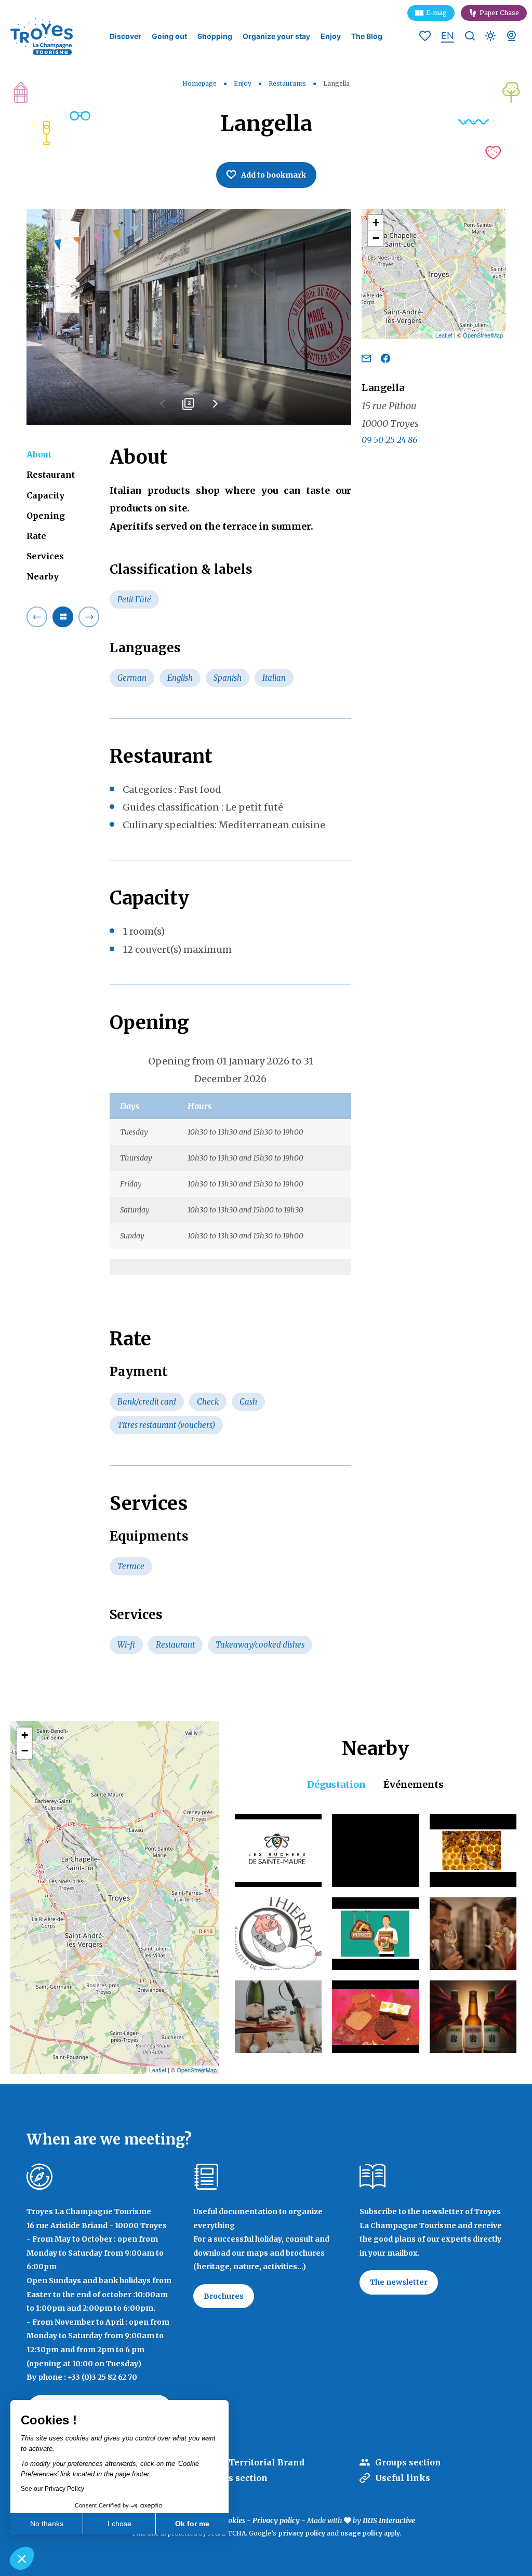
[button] (22, 2558)
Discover (125, 36)
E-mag (436, 13)
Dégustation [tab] (336, 1784)
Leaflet (444, 335)
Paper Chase (499, 13)
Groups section (408, 2462)
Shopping (215, 36)
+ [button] (376, 222)
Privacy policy (276, 2520)
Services (45, 556)
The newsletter (399, 2282)
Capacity (45, 495)
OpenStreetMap (483, 335)
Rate (36, 536)
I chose (119, 2524)
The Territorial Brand (257, 2462)
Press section (238, 2478)
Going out (169, 36)
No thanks (47, 2524)
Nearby (43, 576)
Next (215, 408)
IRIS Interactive (389, 2520)
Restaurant (51, 475)
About (39, 454)
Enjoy (331, 36)
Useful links (403, 2478)
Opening (46, 516)
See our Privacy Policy (52, 2489)
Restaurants (288, 83)
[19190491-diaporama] (189, 317)
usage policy (361, 2533)
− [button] (376, 238)
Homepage (199, 83)
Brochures (224, 2296)
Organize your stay (276, 36)
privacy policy (302, 2533)
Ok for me (192, 2524)
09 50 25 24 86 (389, 440)
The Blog (367, 36)
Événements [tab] (414, 1784)
